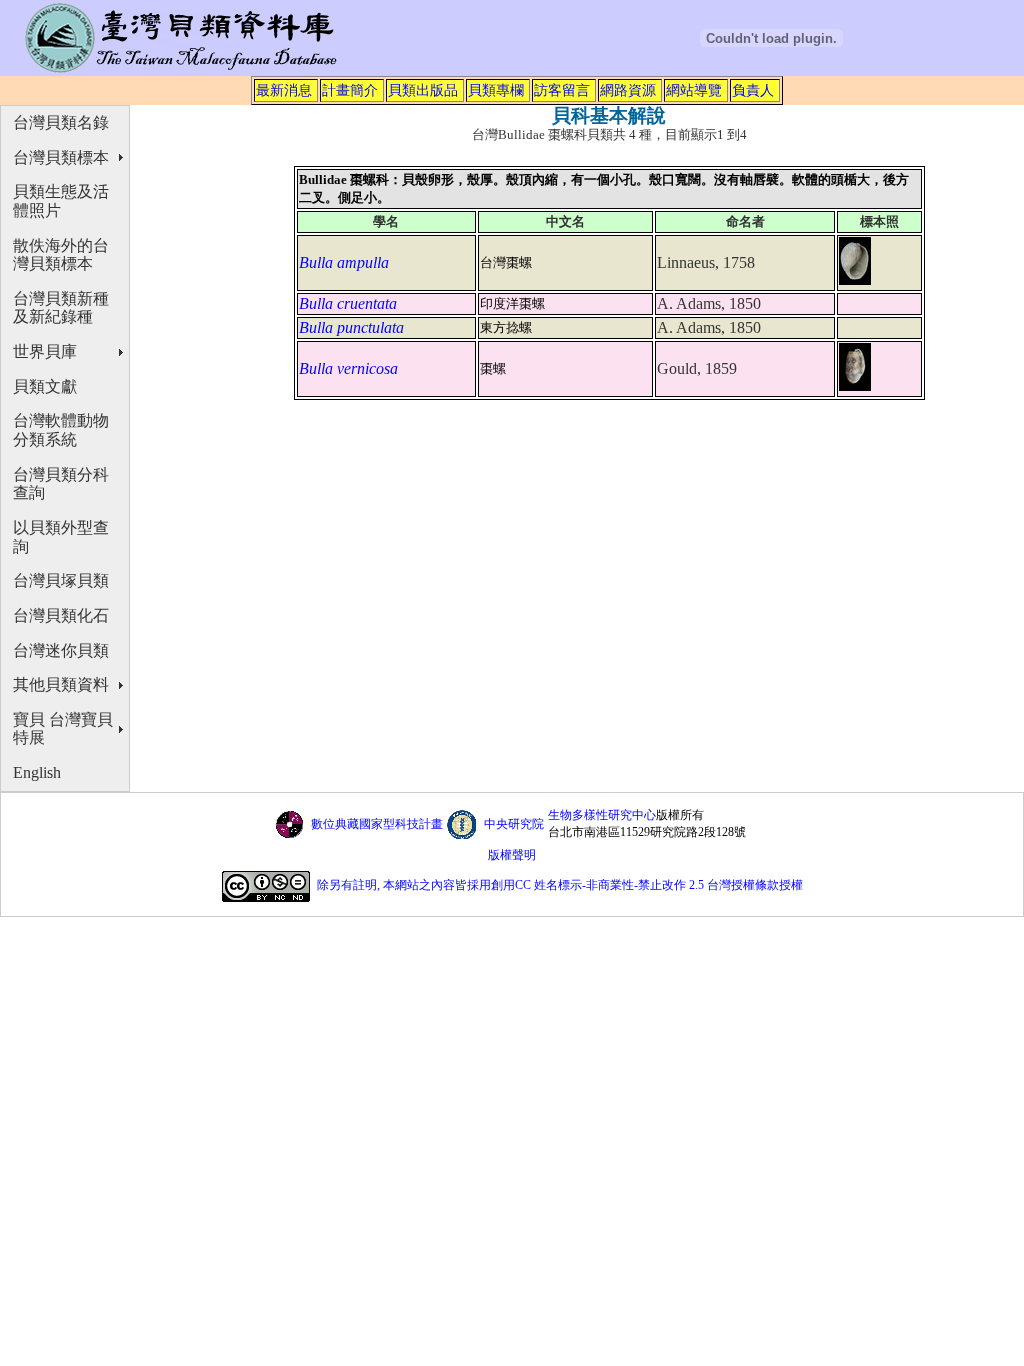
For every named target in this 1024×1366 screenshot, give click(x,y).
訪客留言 (562, 90)
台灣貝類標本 (61, 157)
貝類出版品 (423, 90)
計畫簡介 (350, 90)
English (37, 772)
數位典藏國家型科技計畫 (377, 824)
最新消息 (284, 90)
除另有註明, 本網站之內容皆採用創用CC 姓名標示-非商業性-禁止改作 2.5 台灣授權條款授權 (560, 885)
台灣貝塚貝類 (61, 580)
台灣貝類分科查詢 (61, 484)
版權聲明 (512, 855)
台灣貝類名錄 (61, 122)
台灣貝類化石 (61, 615)
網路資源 (628, 90)
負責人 (753, 90)
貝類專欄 (496, 90)
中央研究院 (514, 824)
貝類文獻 (45, 386)
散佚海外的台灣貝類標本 (61, 255)
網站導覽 (694, 90)
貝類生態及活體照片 (61, 201)
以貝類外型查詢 (61, 537)
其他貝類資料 (61, 684)
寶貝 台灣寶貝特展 (63, 729)
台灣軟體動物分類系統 (61, 430)
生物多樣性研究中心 (602, 815)
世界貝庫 (45, 351)
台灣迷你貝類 (61, 650)
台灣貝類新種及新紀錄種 (61, 308)
